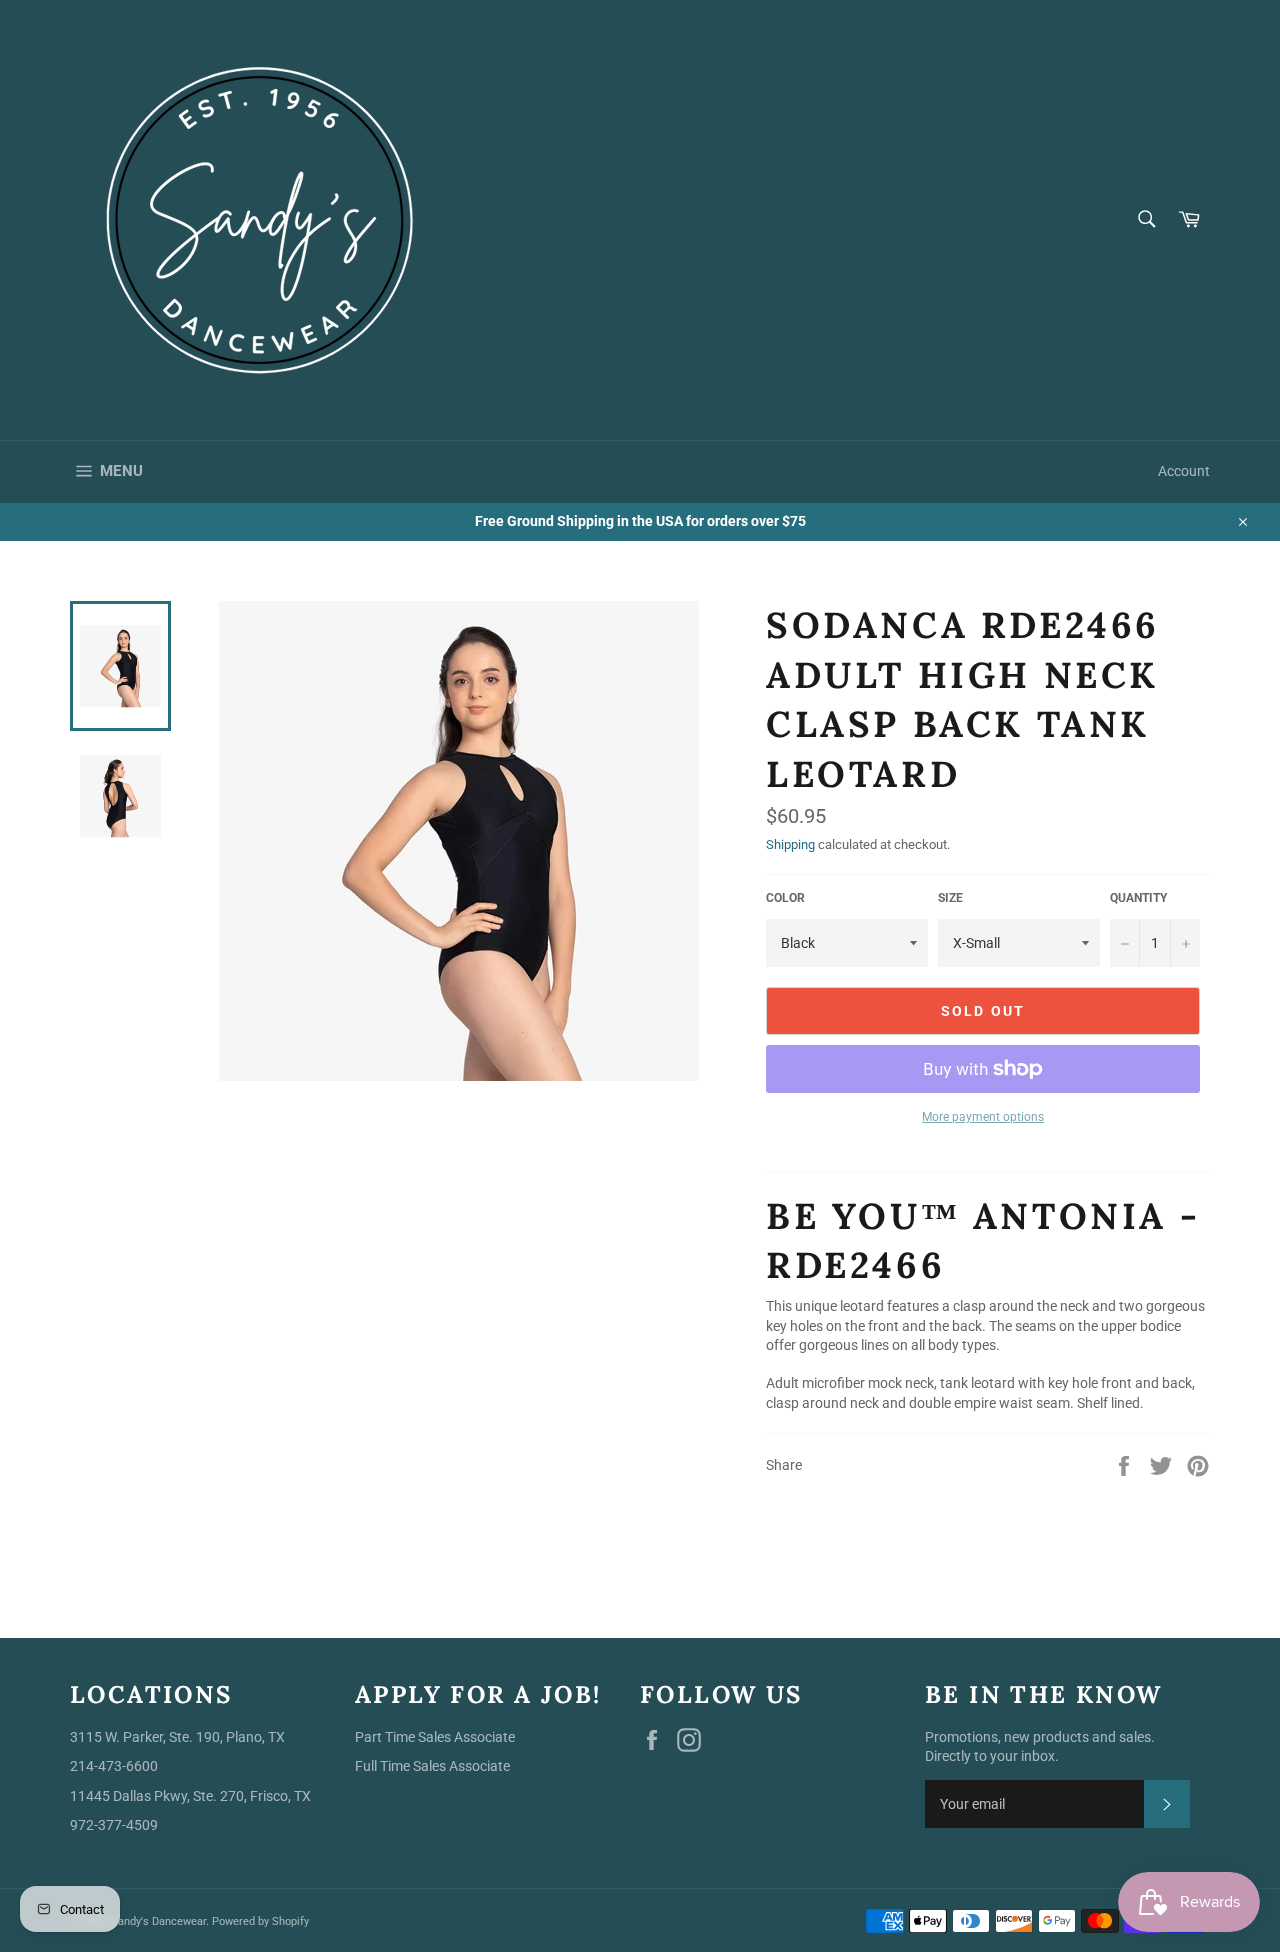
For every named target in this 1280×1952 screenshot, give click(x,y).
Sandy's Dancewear (158, 1921)
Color (785, 898)
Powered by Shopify (260, 1921)
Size (950, 898)
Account (1184, 471)
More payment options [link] (983, 1117)
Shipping (790, 844)
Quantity (1138, 898)
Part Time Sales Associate (435, 1737)
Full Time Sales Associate (432, 1766)
